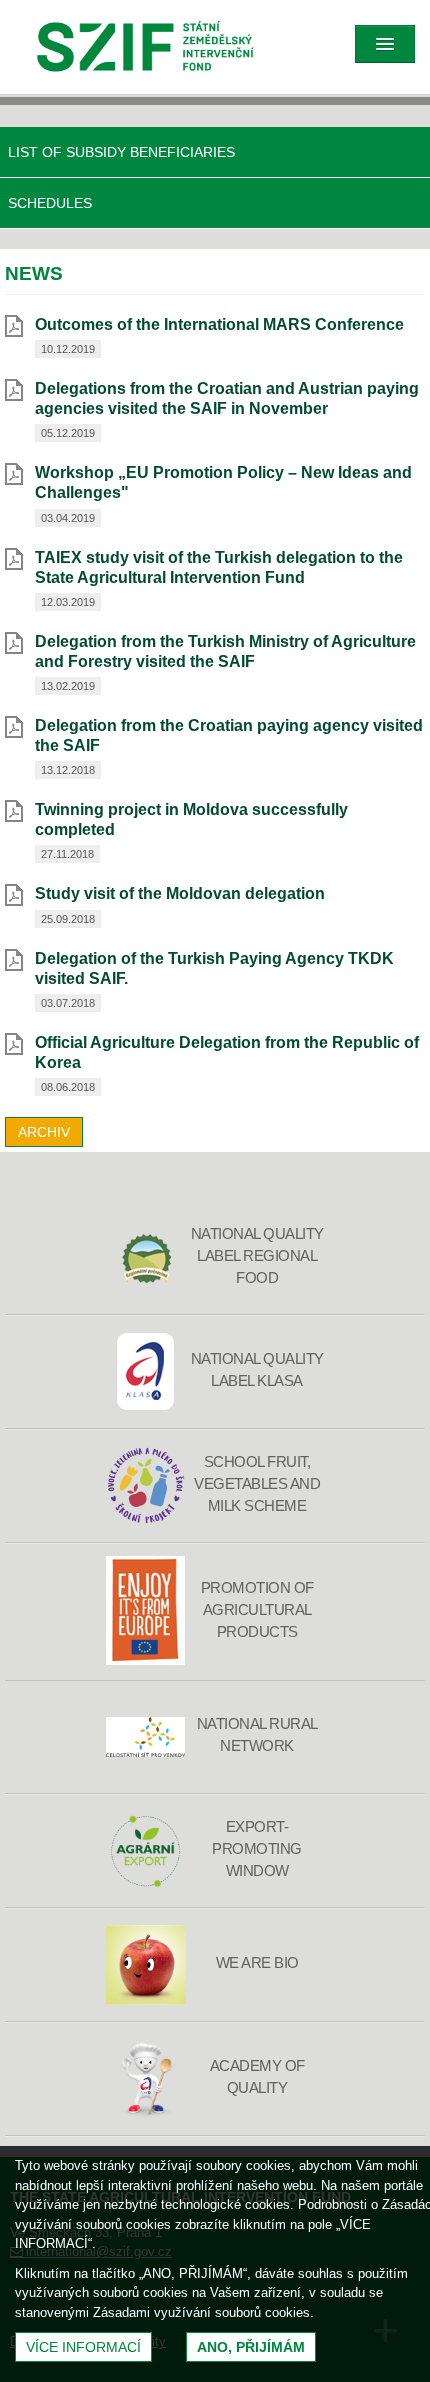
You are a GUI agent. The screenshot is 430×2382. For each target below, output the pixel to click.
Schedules (50, 203)
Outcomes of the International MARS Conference (219, 324)
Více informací (83, 2347)
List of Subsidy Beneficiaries (121, 152)
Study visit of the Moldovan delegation (180, 893)
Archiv (44, 1132)
